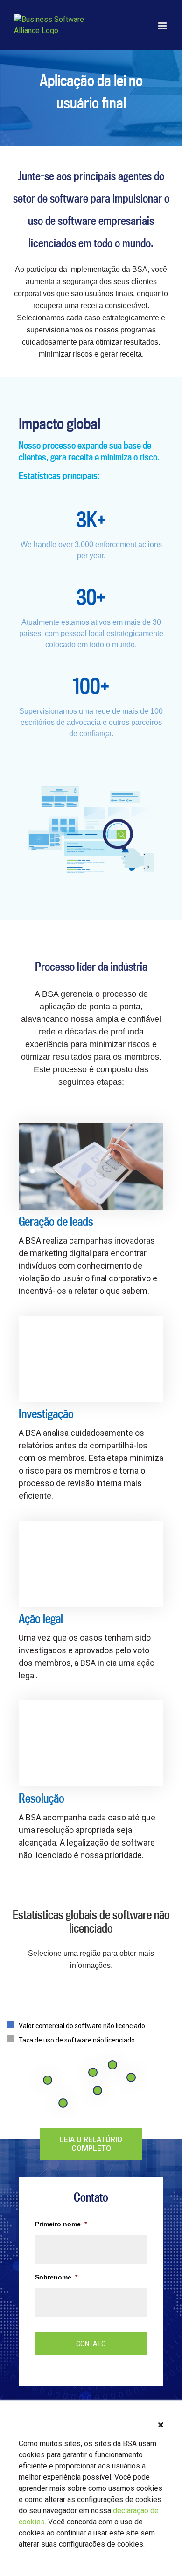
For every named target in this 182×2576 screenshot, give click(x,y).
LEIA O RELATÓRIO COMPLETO (91, 2144)
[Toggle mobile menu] (163, 26)
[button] (161, 2425)
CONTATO (91, 2344)
